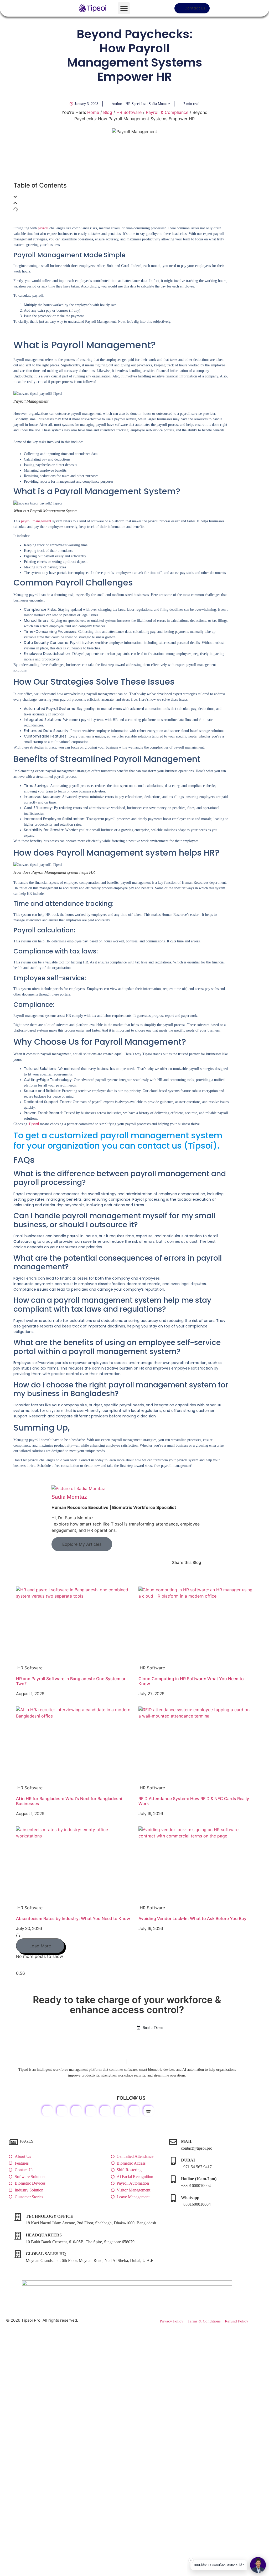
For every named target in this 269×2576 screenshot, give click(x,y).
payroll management (36, 521)
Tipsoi (34, 1124)
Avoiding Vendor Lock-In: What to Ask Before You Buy (192, 1918)
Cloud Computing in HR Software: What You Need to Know (191, 1681)
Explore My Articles (82, 1544)
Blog (108, 112)
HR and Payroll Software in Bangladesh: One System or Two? (71, 1681)
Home (93, 112)
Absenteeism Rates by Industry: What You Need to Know (73, 1918)
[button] (124, 8)
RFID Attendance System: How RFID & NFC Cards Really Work (194, 1801)
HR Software (129, 112)
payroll (43, 228)
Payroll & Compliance (167, 112)
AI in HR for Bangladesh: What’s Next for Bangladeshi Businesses (69, 1801)
